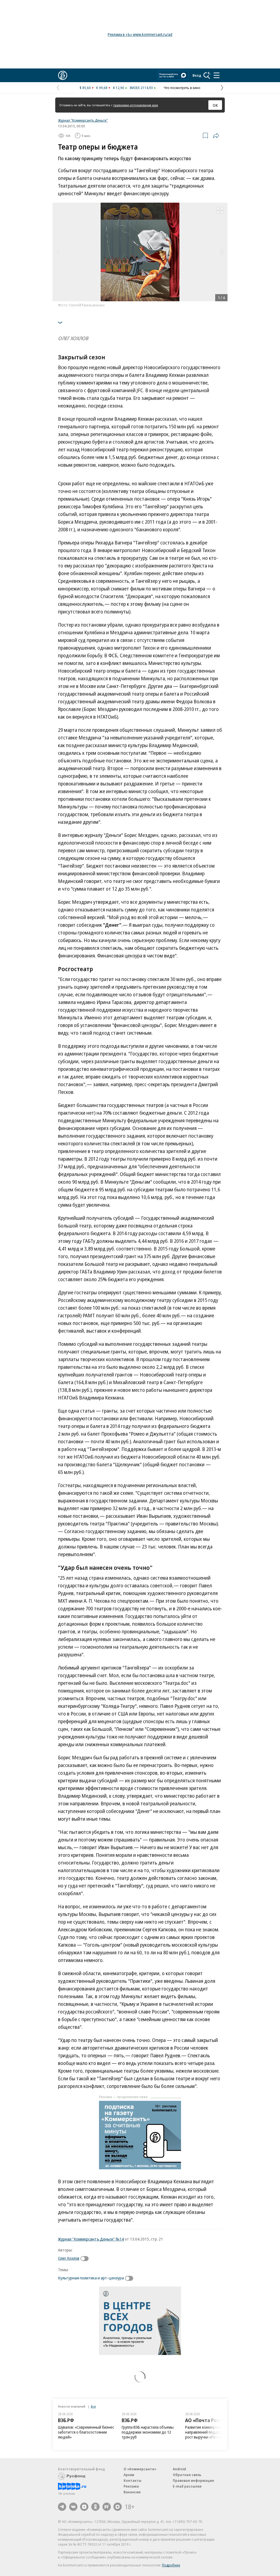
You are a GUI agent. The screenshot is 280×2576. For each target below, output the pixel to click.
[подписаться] (86, 2259)
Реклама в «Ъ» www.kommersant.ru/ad (140, 34)
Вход (197, 75)
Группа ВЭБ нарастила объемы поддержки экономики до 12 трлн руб (148, 2432)
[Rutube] (107, 2507)
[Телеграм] (62, 2507)
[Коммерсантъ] (63, 75)
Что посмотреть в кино (182, 88)
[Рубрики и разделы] (217, 75)
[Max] (118, 2507)
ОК (215, 105)
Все (93, 2406)
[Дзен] (84, 2507)
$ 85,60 (85, 88)
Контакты (132, 2480)
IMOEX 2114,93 (141, 88)
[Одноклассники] (95, 2507)
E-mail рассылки (187, 2486)
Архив (129, 2475)
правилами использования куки (136, 105)
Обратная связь (187, 2475)
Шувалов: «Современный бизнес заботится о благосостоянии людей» (86, 2432)
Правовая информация (193, 2480)
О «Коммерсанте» (140, 2469)
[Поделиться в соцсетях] (216, 136)
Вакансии (132, 2492)
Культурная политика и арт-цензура (91, 2278)
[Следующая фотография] (222, 252)
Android (179, 2469)
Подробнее (171, 2565)
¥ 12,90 (119, 88)
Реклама (131, 2486)
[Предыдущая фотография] (58, 252)
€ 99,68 (102, 88)
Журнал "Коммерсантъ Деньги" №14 (91, 2239)
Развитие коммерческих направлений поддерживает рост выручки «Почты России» (211, 2432)
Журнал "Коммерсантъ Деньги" (83, 120)
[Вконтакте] (73, 2507)
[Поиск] (207, 75)
